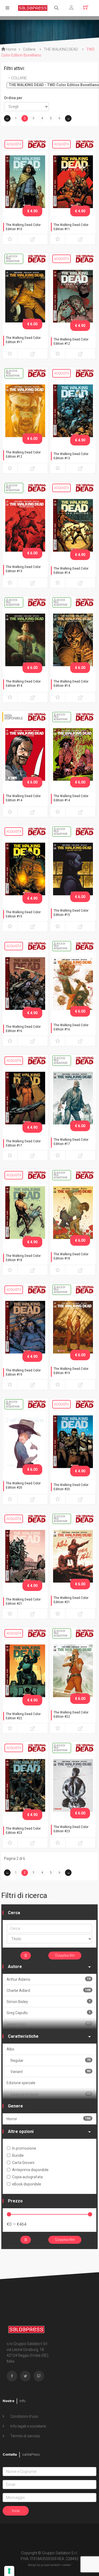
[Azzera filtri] (26, 1956)
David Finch (49, 2024)
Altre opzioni (21, 2131)
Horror (49, 2119)
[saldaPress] (33, 8)
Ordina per (13, 98)
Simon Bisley (49, 2002)
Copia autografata (27, 2177)
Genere (15, 2106)
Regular (51, 2060)
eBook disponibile (27, 2184)
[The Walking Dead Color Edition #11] (73, 181)
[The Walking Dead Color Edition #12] (73, 296)
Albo (10, 2049)
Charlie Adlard (49, 1990)
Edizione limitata (51, 2094)
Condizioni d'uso (24, 2416)
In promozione (24, 2148)
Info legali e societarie (28, 2426)
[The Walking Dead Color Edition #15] (25, 869)
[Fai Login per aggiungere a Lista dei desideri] (10, 239)
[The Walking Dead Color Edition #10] (25, 181)
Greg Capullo (49, 2013)
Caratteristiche (23, 2036)
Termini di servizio (25, 2436)
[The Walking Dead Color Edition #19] (25, 1327)
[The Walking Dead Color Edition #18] (25, 1212)
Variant (51, 2072)
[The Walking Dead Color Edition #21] (25, 1556)
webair (67, 2565)
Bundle (18, 2155)
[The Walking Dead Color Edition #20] (25, 1441)
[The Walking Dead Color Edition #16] (25, 983)
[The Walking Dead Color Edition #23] (25, 1785)
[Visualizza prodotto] (33, 239)
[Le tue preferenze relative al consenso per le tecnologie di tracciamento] (9, 2571)
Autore (15, 1967)
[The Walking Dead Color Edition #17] (25, 1098)
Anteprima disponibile (30, 2170)
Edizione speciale (21, 2083)
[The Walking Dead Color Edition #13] (73, 410)
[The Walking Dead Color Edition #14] (73, 525)
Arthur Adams (49, 1979)
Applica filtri (66, 1956)
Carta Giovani (23, 2163)
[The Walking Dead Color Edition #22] (25, 1670)
